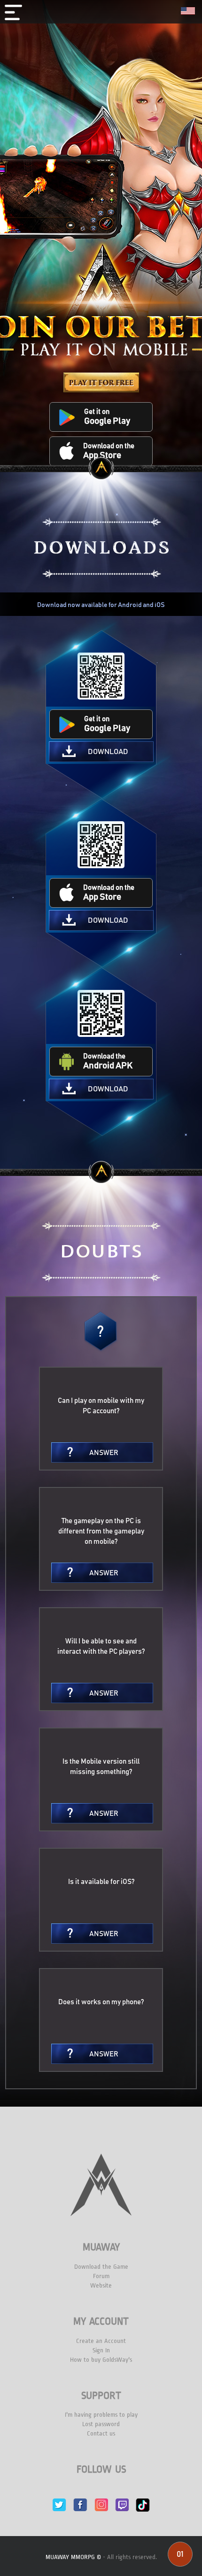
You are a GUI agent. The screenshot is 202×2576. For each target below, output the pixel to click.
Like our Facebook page (80, 2505)
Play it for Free (101, 382)
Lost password (101, 2424)
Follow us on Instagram (101, 2505)
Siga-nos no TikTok (143, 2505)
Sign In (101, 2350)
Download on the (109, 451)
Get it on (107, 417)
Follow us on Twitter (59, 2505)
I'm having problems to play (101, 2415)
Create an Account (101, 2341)
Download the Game (101, 2267)
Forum (101, 2276)
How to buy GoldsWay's (101, 2360)
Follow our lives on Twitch (122, 2505)
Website (101, 2285)
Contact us (101, 2433)
